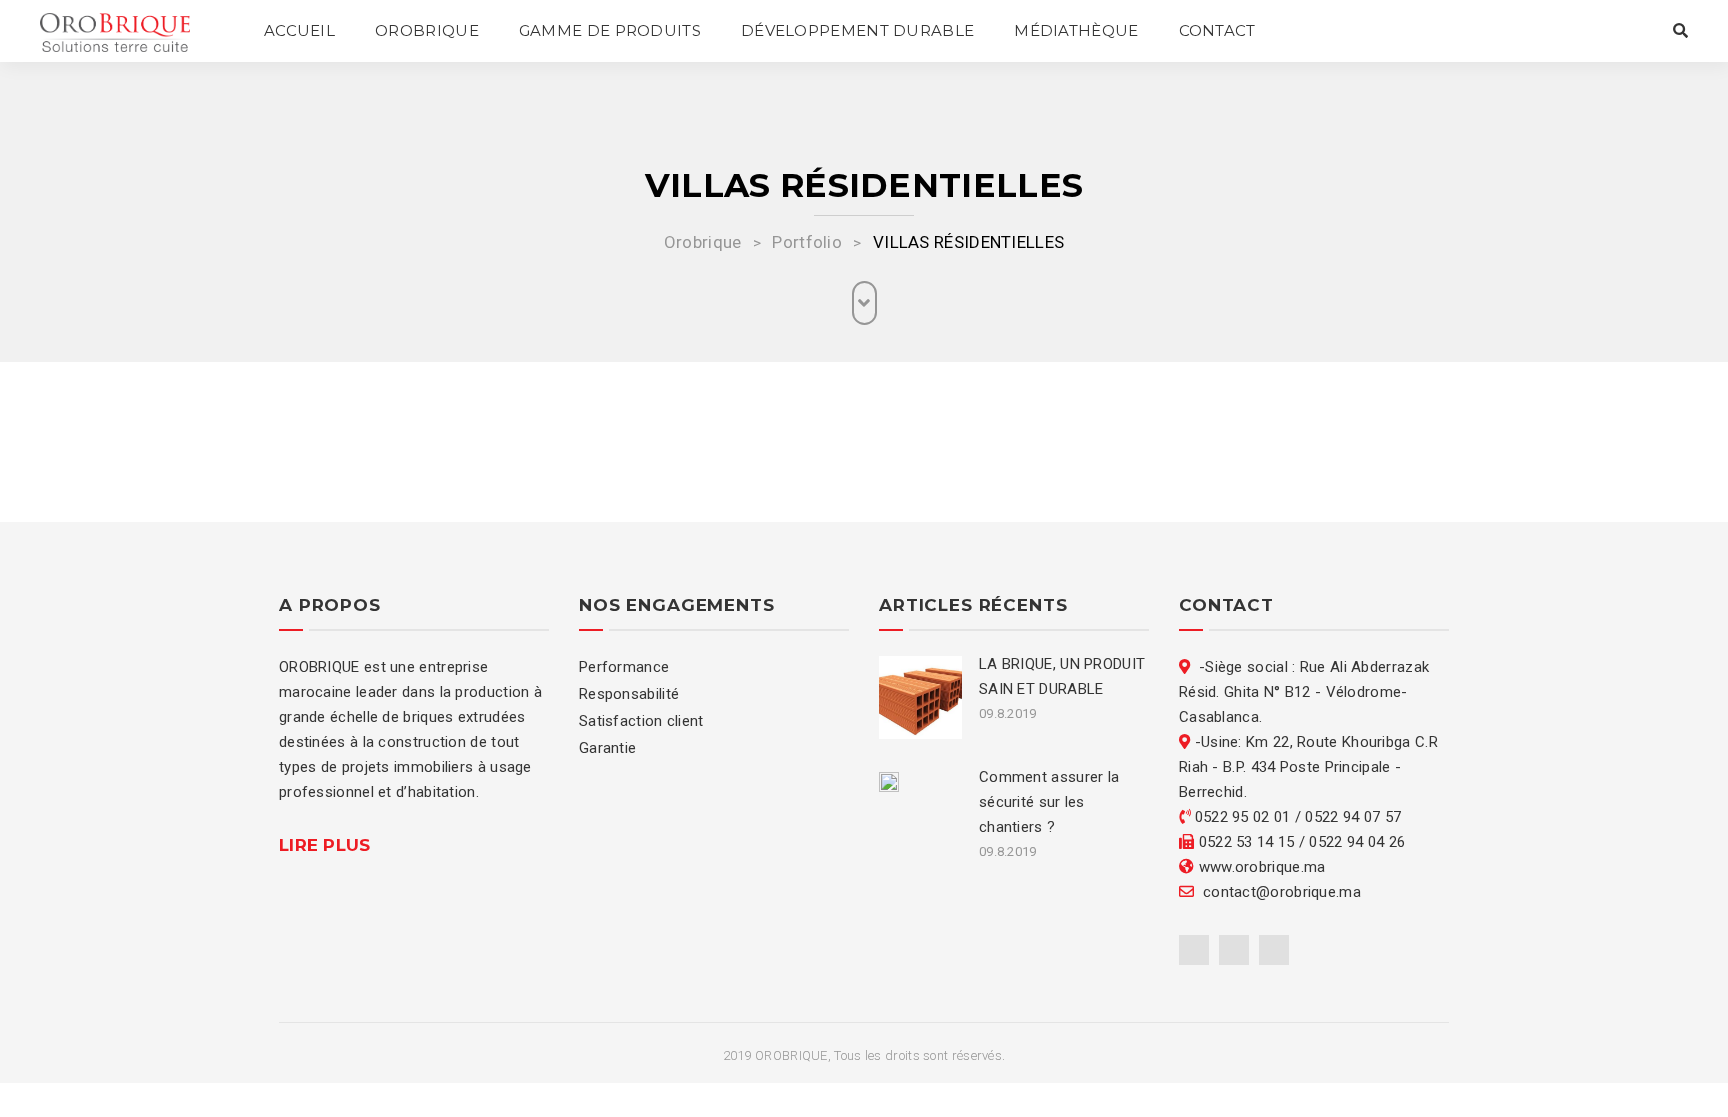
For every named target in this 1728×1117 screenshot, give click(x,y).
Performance (624, 667)
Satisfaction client (641, 721)
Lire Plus (325, 845)
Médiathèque (1076, 30)
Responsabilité (629, 694)
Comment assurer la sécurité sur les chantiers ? (1049, 802)
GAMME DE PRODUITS (610, 30)
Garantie (607, 748)
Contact (1217, 30)
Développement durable (857, 30)
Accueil (299, 30)
